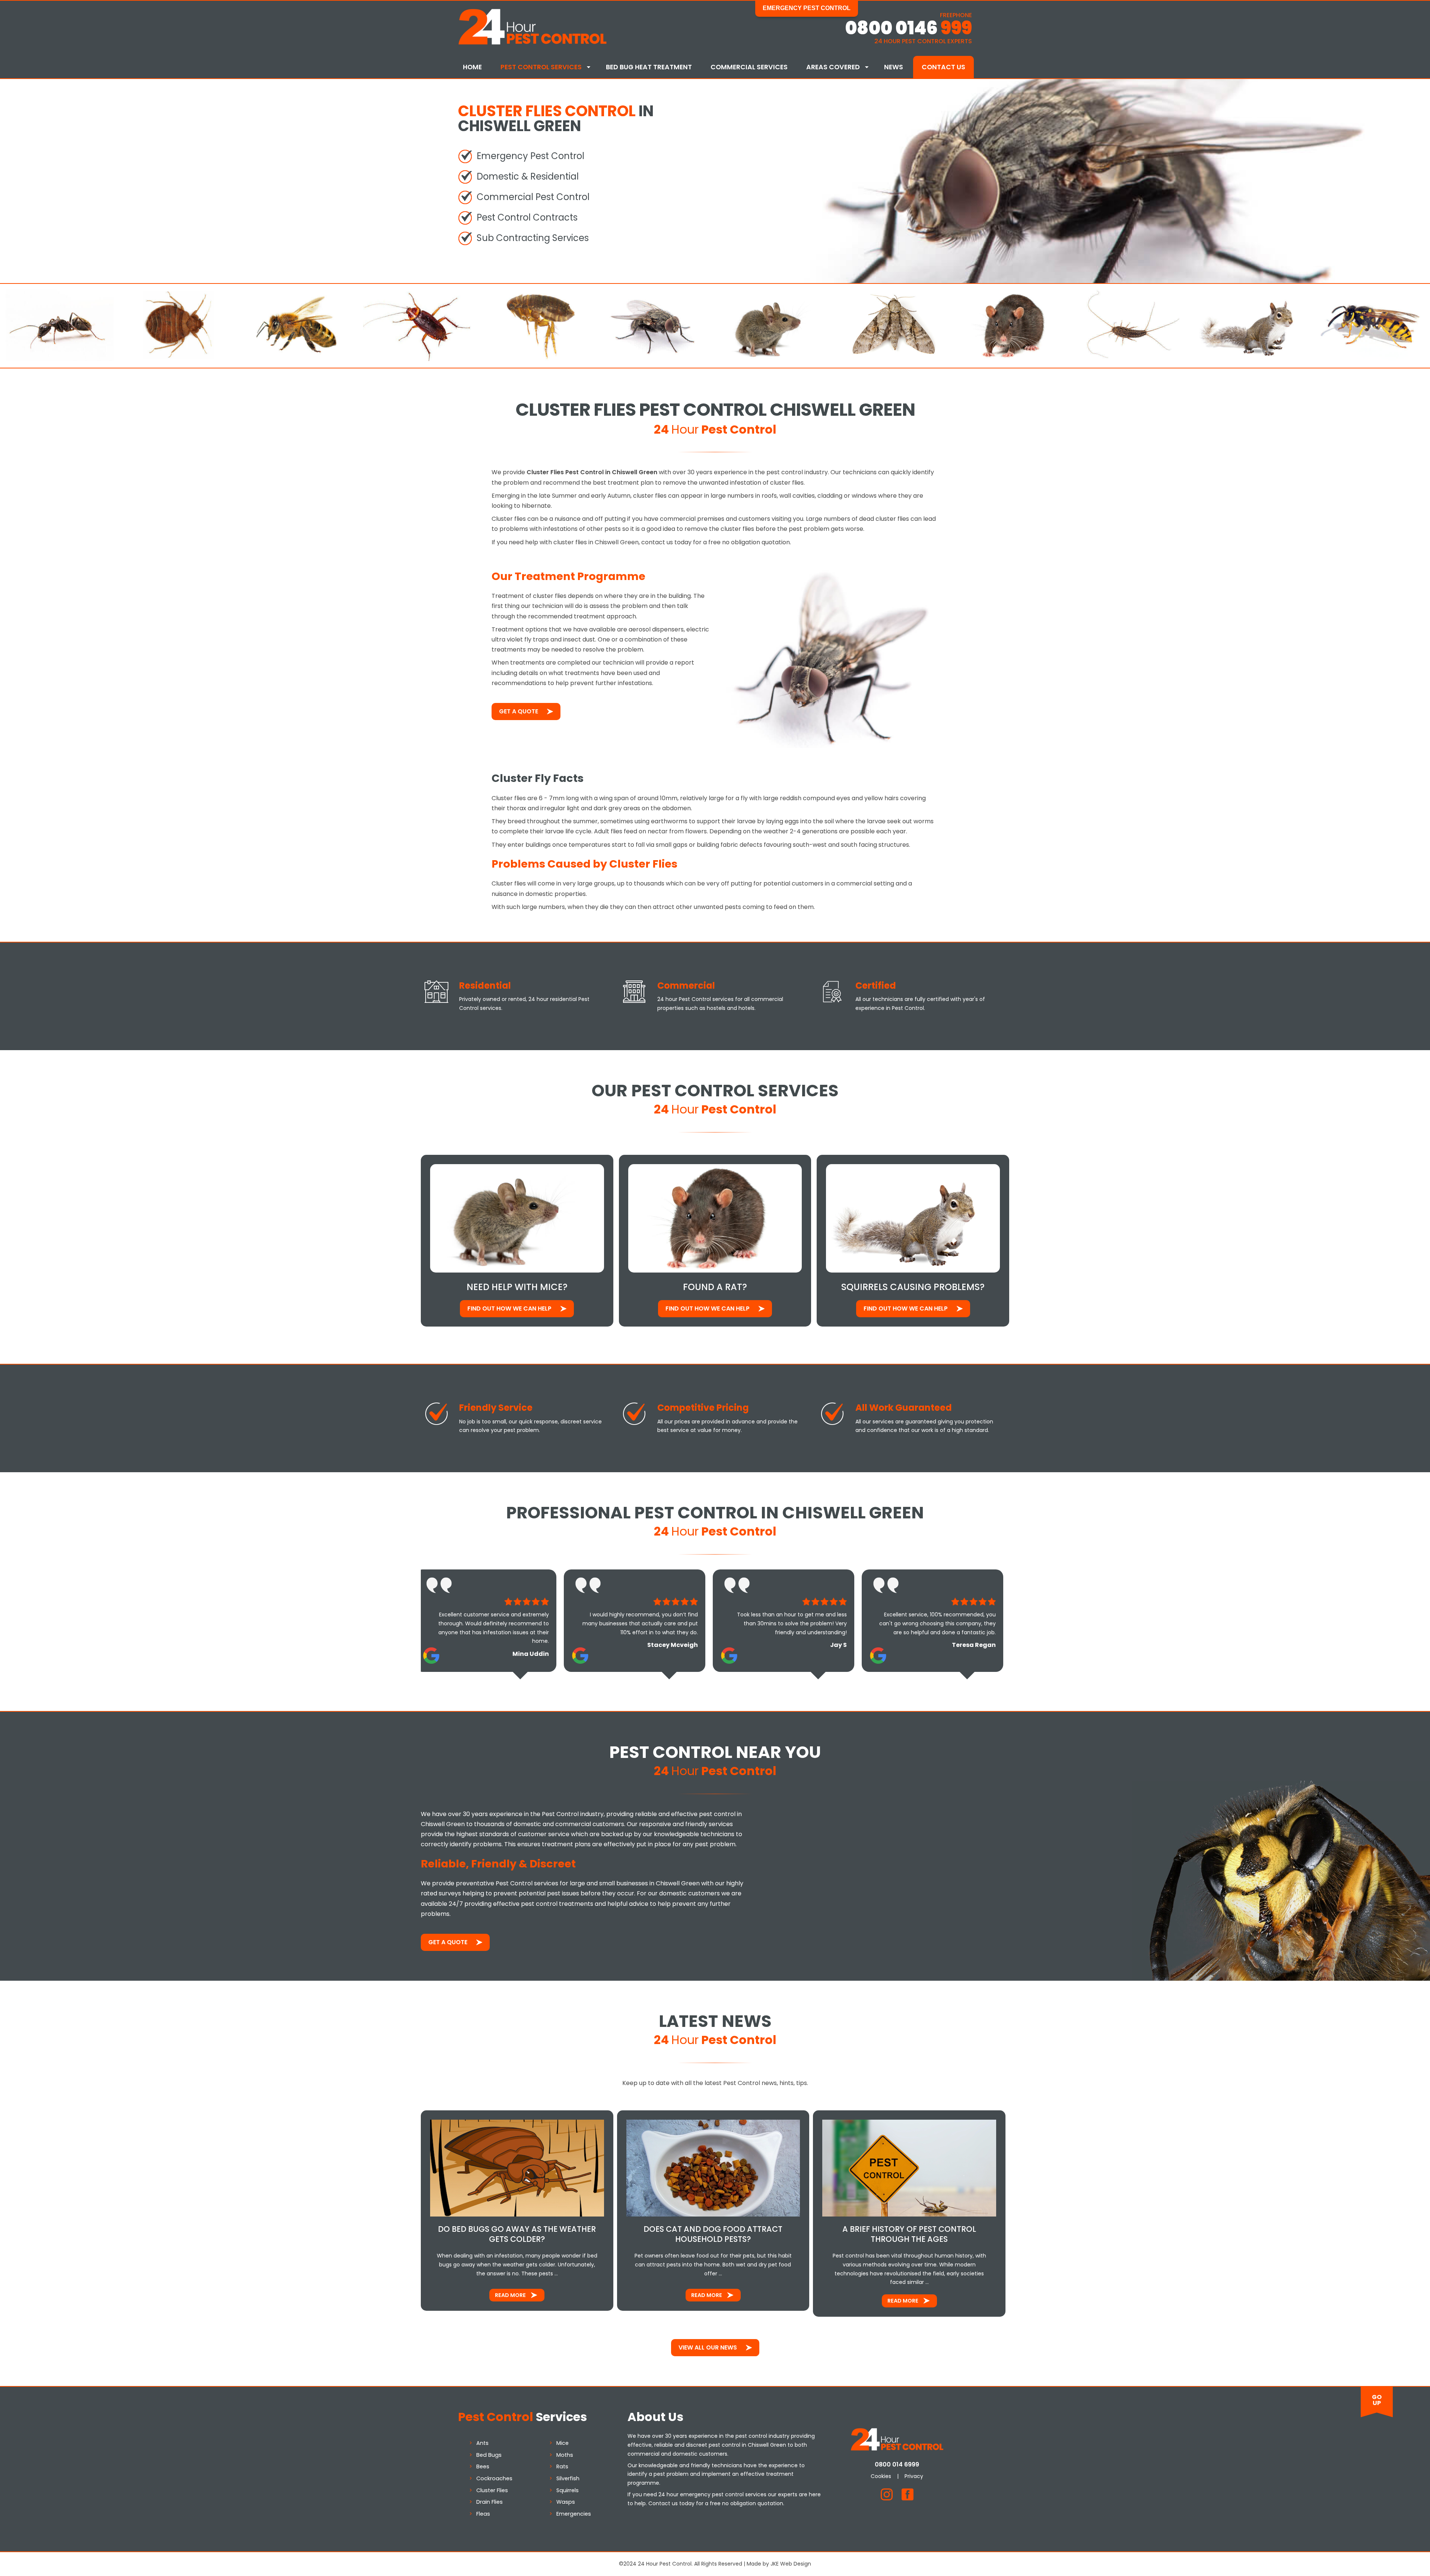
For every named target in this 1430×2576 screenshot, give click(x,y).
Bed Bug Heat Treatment (649, 67)
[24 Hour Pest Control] (533, 43)
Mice (563, 2443)
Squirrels (568, 2490)
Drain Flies (490, 2502)
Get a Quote (519, 711)
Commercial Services (749, 67)
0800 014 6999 (897, 2464)
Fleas (483, 2514)
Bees (483, 2466)
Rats (562, 2466)
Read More (510, 2295)
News (894, 67)
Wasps (566, 2502)
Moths (565, 2455)
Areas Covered (833, 67)
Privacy (914, 2476)
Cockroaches (494, 2478)
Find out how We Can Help (509, 1308)
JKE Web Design (791, 2564)
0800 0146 (908, 28)
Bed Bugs (489, 2455)
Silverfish (568, 2478)
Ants (482, 2443)
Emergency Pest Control (807, 8)
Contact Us (943, 67)
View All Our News (708, 2347)
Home (472, 67)
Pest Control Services (541, 67)
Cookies (881, 2476)
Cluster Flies (492, 2490)
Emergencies (574, 2514)
